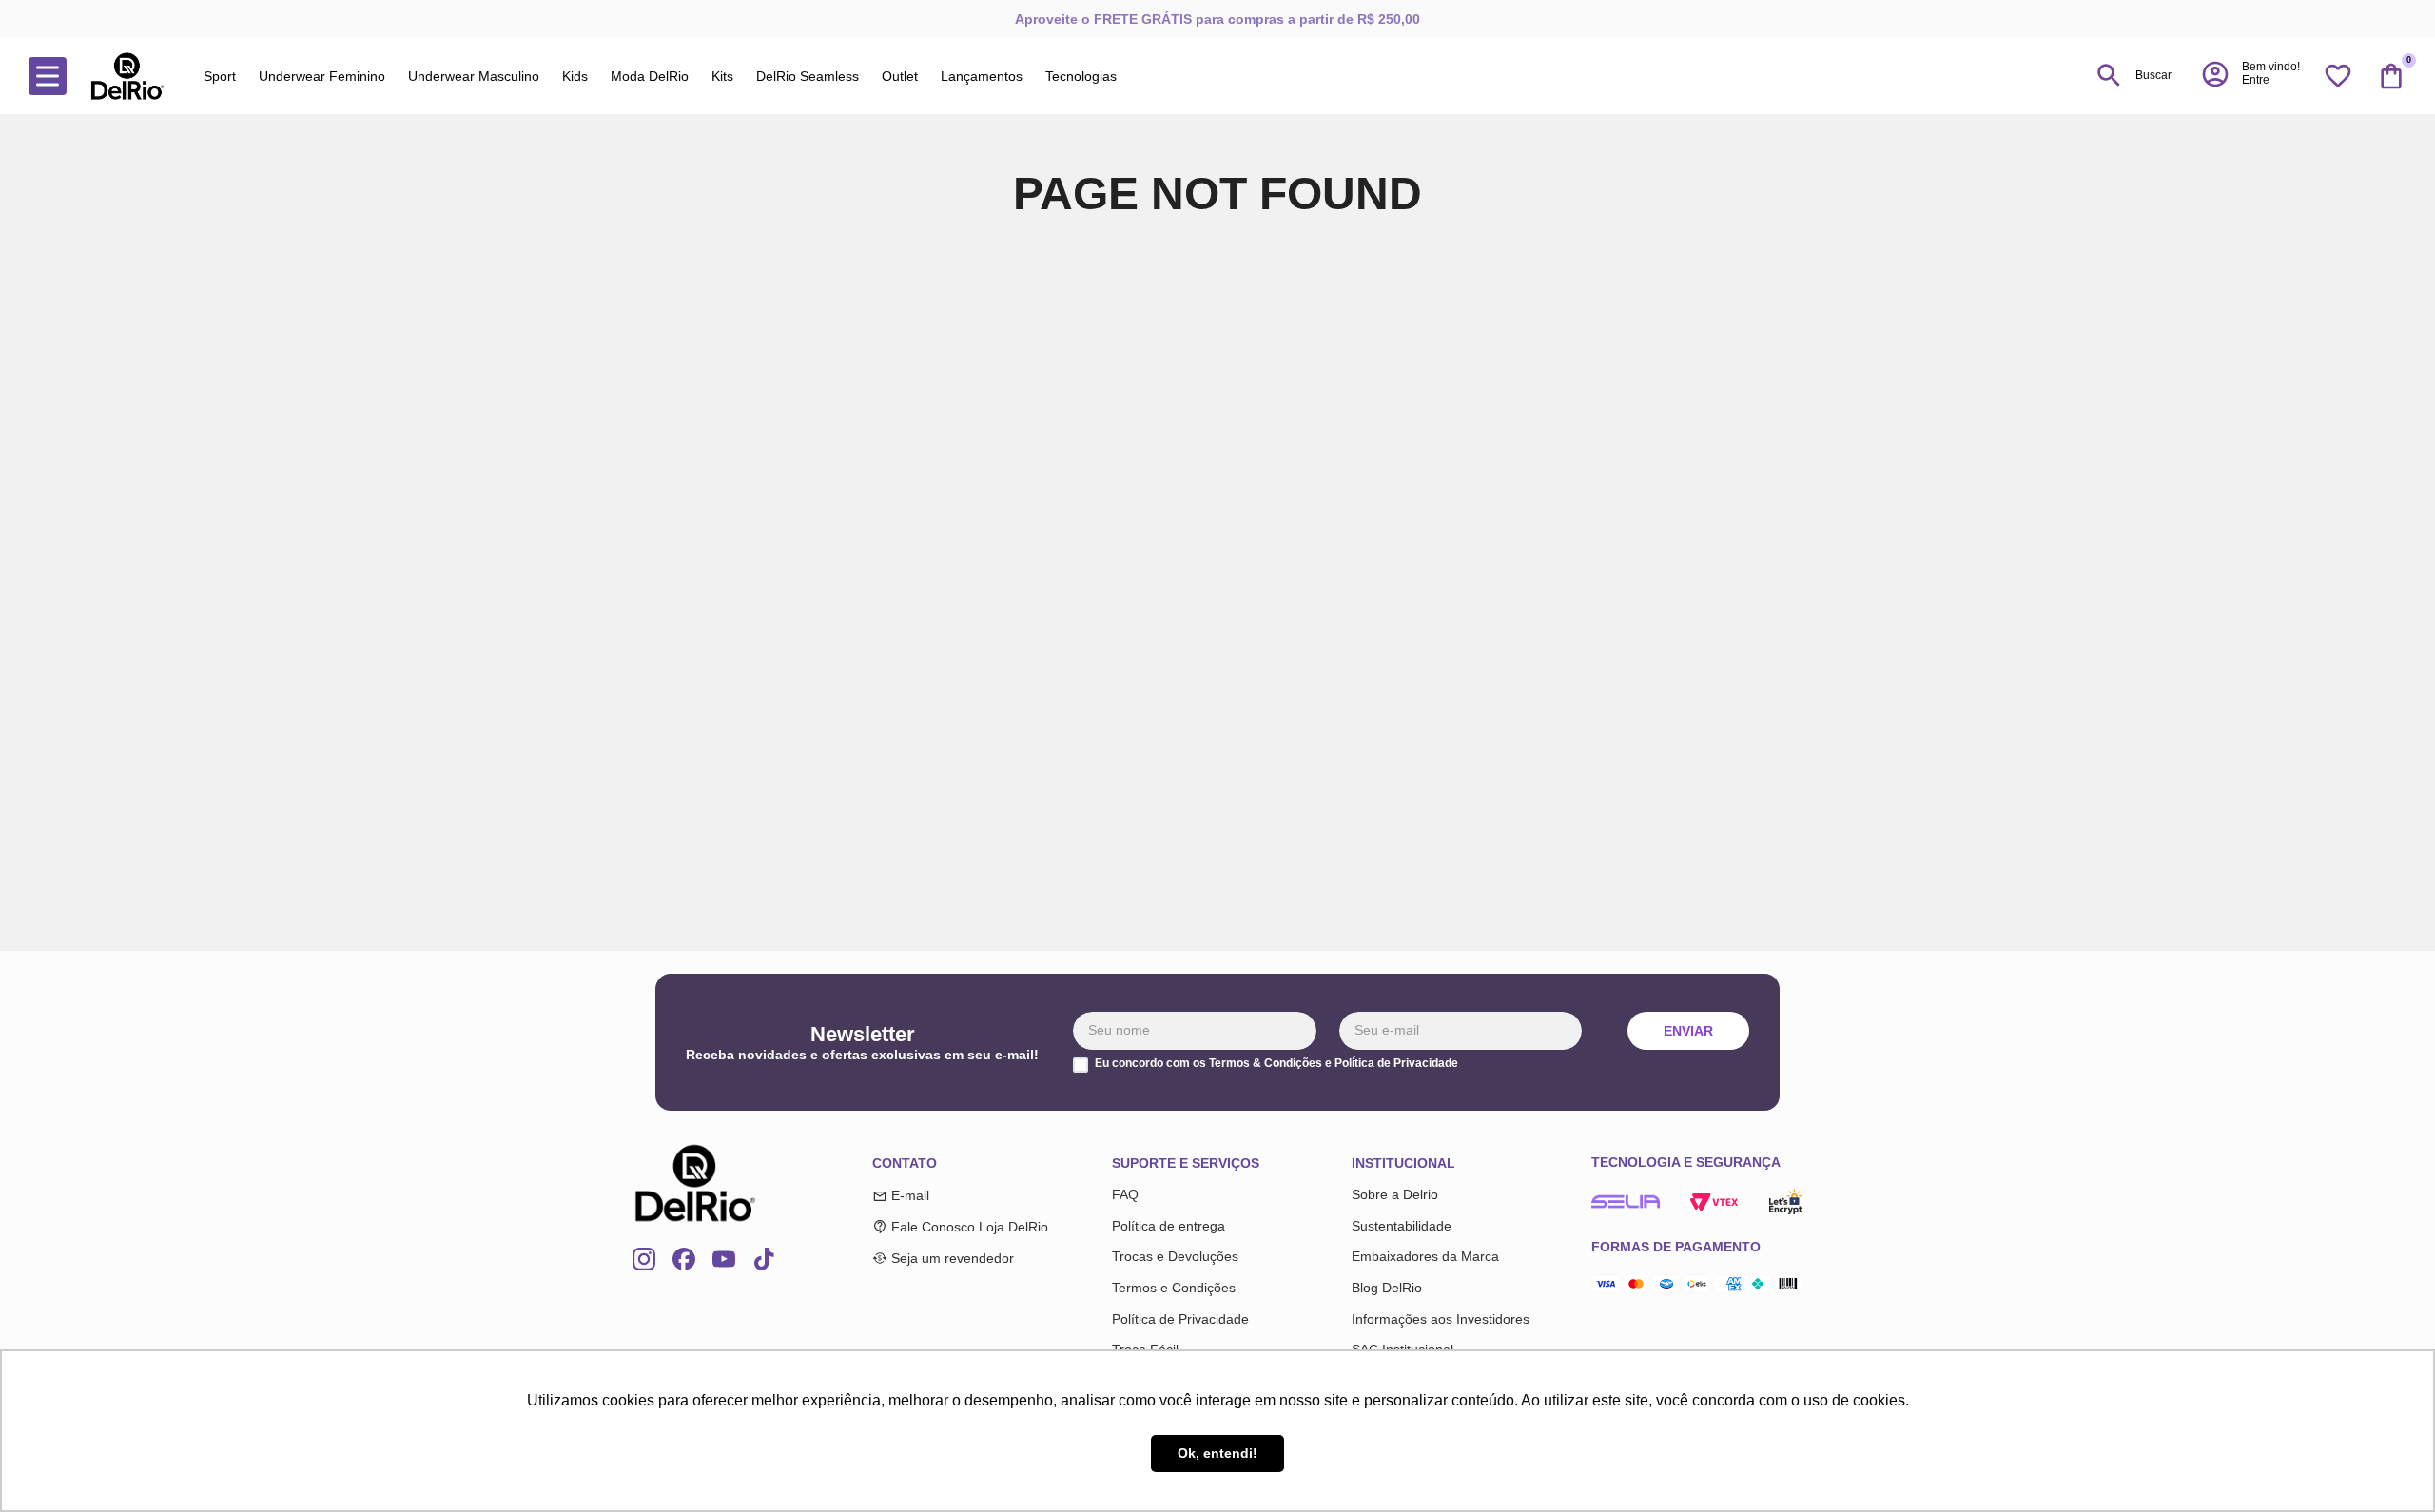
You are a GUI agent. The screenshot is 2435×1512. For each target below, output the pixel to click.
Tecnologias (1081, 76)
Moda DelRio (650, 76)
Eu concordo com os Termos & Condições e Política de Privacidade (1276, 1064)
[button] (2250, 74)
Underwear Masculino (474, 76)
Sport (220, 76)
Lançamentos (982, 76)
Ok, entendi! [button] (1217, 1453)
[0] (2391, 76)
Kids (575, 76)
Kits (722, 76)
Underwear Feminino (322, 76)
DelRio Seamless (808, 76)
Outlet (900, 76)
